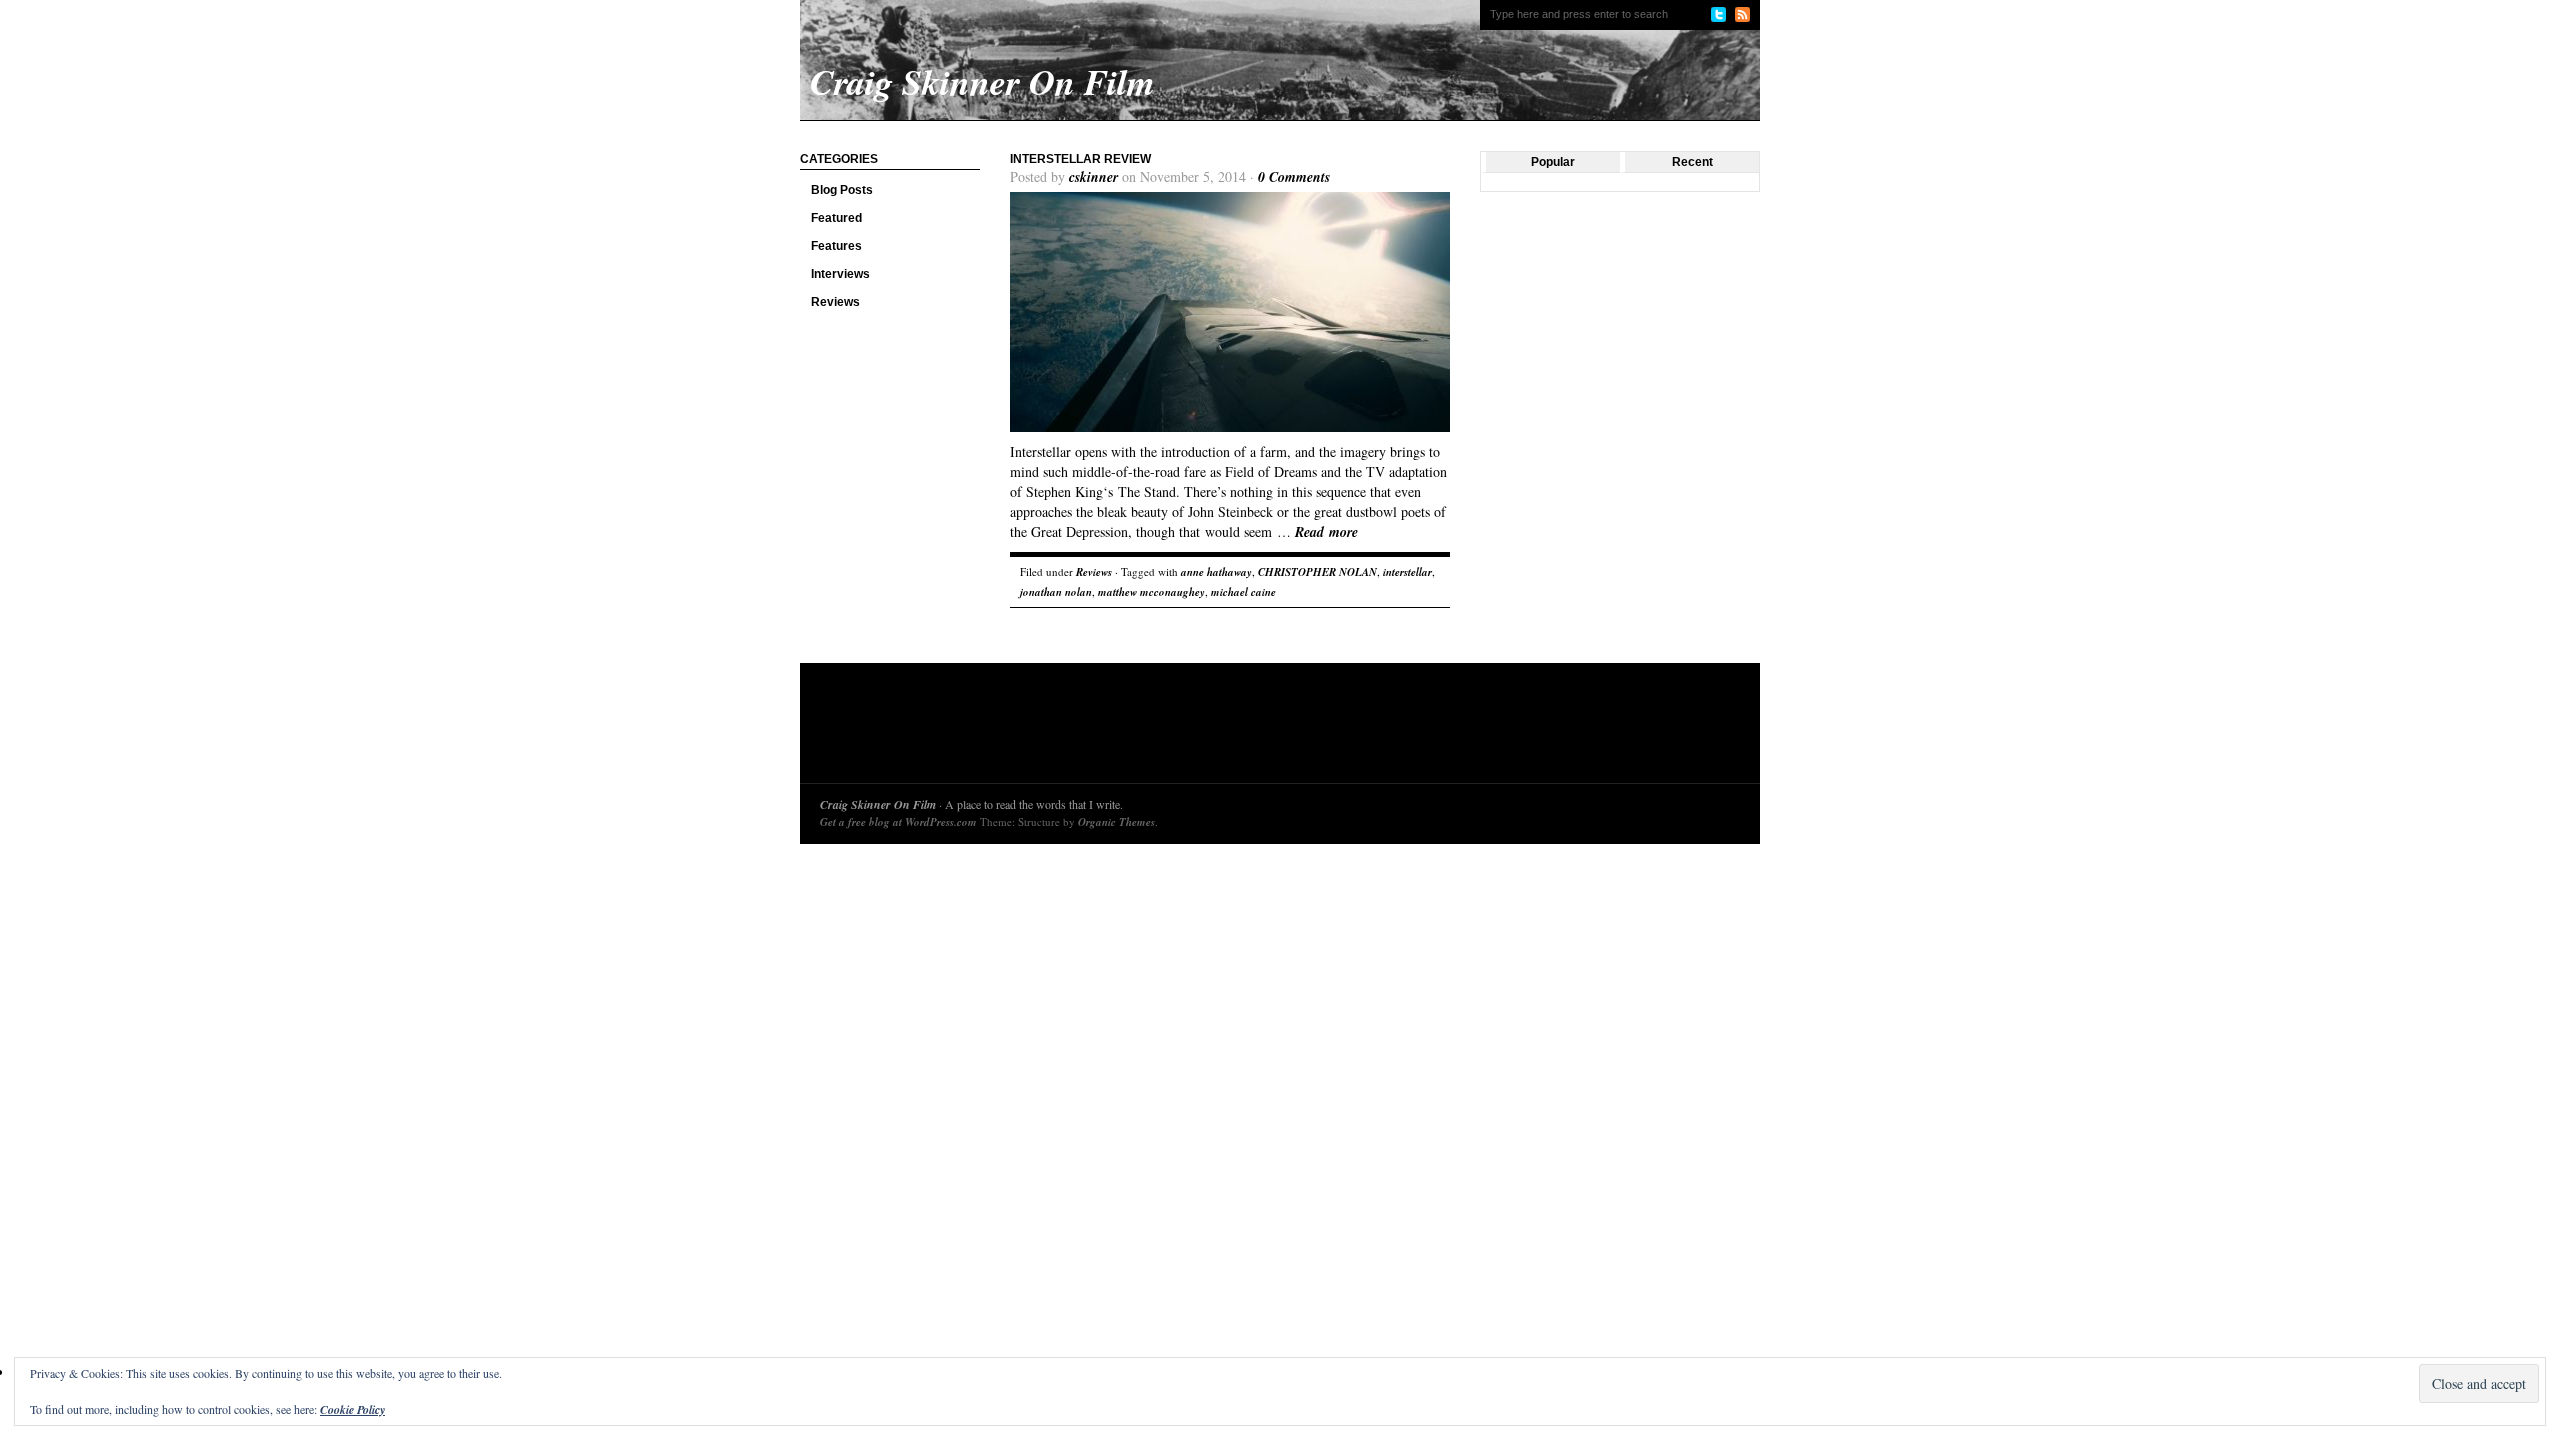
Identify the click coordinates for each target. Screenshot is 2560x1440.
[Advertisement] (1184, 728)
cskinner (1093, 177)
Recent (1692, 162)
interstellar (1407, 572)
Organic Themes (1116, 822)
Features (836, 246)
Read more (1326, 532)
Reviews (835, 302)
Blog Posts (842, 190)
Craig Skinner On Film (878, 804)
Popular (1553, 162)
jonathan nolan (1056, 592)
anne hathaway (1216, 572)
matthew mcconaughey (1151, 592)
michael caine (1243, 592)
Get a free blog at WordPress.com (898, 822)
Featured (836, 218)
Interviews (840, 274)
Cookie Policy (352, 1409)
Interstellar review (1080, 159)
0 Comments (1294, 177)
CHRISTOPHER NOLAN (1317, 572)
